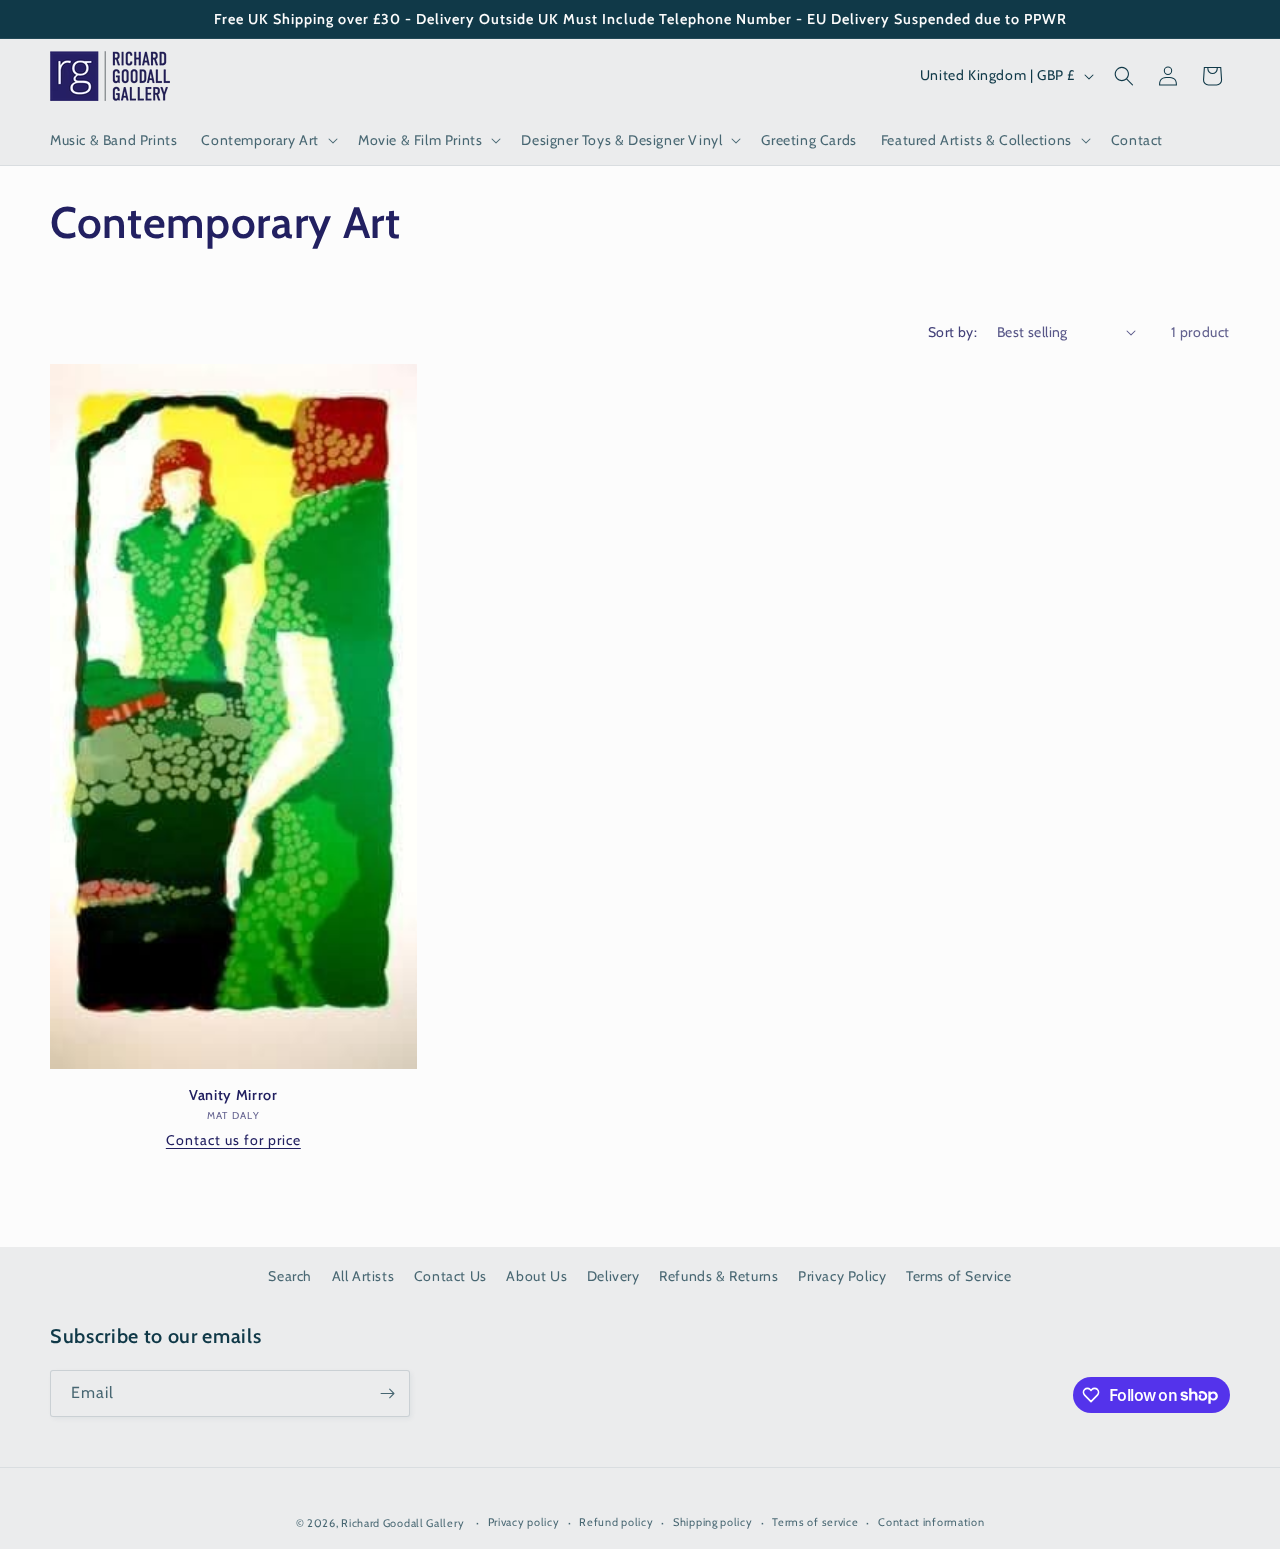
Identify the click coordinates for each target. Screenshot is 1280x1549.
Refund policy (616, 1522)
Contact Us (450, 1276)
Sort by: (952, 332)
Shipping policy (713, 1522)
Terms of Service (959, 1276)
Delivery (613, 1276)
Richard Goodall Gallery (402, 1523)
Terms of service (815, 1522)
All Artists (363, 1276)
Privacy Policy (842, 1276)
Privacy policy (524, 1522)
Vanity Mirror (233, 1095)
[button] (267, 140)
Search (290, 1276)
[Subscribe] (387, 1393)
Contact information (931, 1522)
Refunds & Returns (718, 1276)
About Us (536, 1276)
